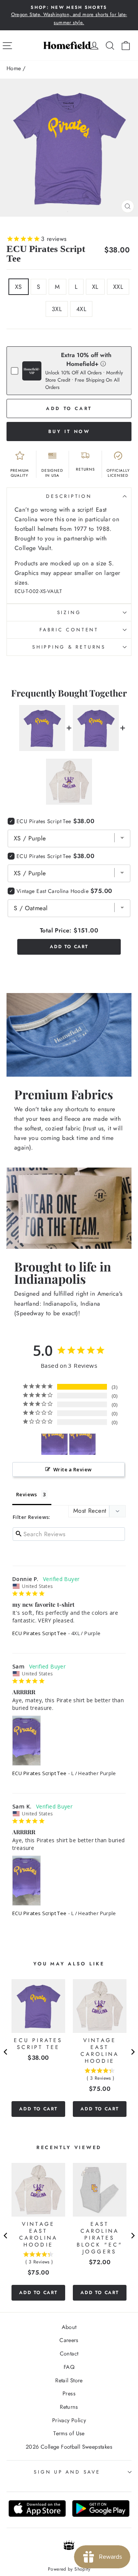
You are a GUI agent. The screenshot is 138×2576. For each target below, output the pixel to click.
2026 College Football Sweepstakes (69, 2447)
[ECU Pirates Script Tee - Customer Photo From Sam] (54, 1444)
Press (69, 2393)
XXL (118, 287)
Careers (69, 2340)
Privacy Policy (69, 2420)
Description (69, 496)
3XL (57, 309)
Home (14, 68)
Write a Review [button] (72, 1469)
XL (95, 287)
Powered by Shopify (69, 2569)
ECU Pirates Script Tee (39, 1633)
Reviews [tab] (27, 1494)
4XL (81, 309)
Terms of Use (69, 2433)
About (69, 2327)
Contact (69, 2354)
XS (19, 287)
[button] (103, 363)
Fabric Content (69, 630)
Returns (69, 2407)
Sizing (69, 613)
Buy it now (69, 432)
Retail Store (69, 2380)
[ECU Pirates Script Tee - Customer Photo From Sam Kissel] (82, 1444)
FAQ (69, 2367)
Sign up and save (67, 2472)
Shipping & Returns (69, 647)
